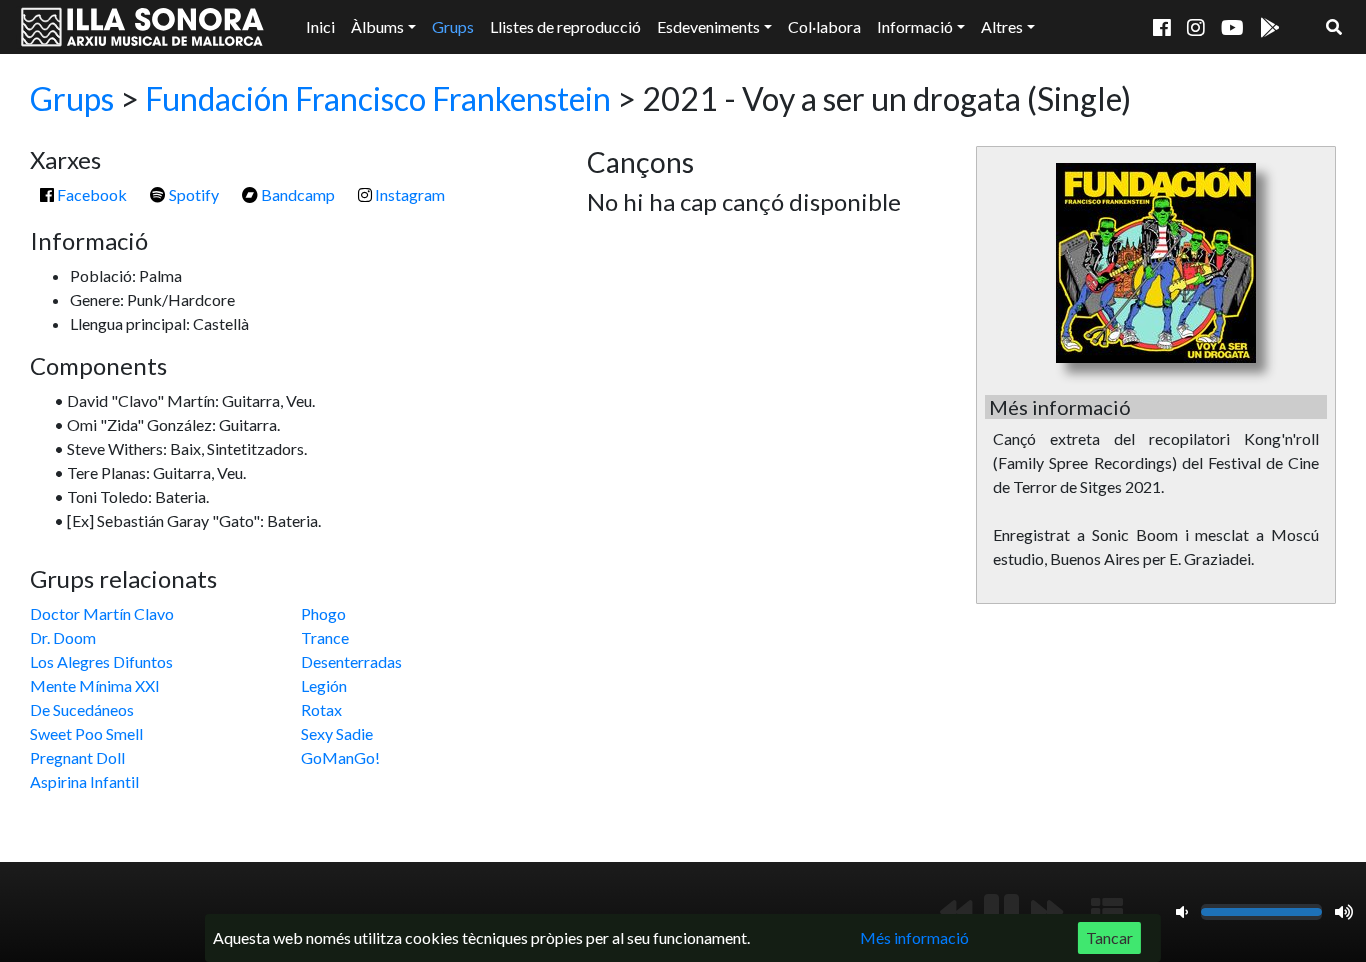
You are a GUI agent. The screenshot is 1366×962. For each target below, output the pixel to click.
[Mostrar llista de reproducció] (1107, 912)
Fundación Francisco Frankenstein (378, 98)
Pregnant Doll (77, 757)
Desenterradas (351, 661)
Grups (453, 26)
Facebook (90, 194)
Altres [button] (1002, 26)
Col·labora (824, 26)
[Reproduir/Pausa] (1001, 912)
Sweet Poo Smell (86, 733)
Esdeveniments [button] (708, 26)
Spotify (192, 194)
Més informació (914, 937)
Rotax (321, 709)
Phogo (323, 613)
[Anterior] (956, 912)
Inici (320, 26)
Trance (325, 637)
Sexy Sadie (337, 733)
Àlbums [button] (377, 26)
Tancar (1109, 937)
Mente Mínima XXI (95, 685)
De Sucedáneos (82, 709)
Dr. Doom (63, 637)
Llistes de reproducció (565, 26)
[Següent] (1047, 912)
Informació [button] (915, 26)
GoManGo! (340, 757)
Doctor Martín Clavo (102, 613)
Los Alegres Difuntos (101, 661)
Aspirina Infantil (84, 781)
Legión (324, 685)
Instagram (408, 194)
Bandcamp (296, 194)
